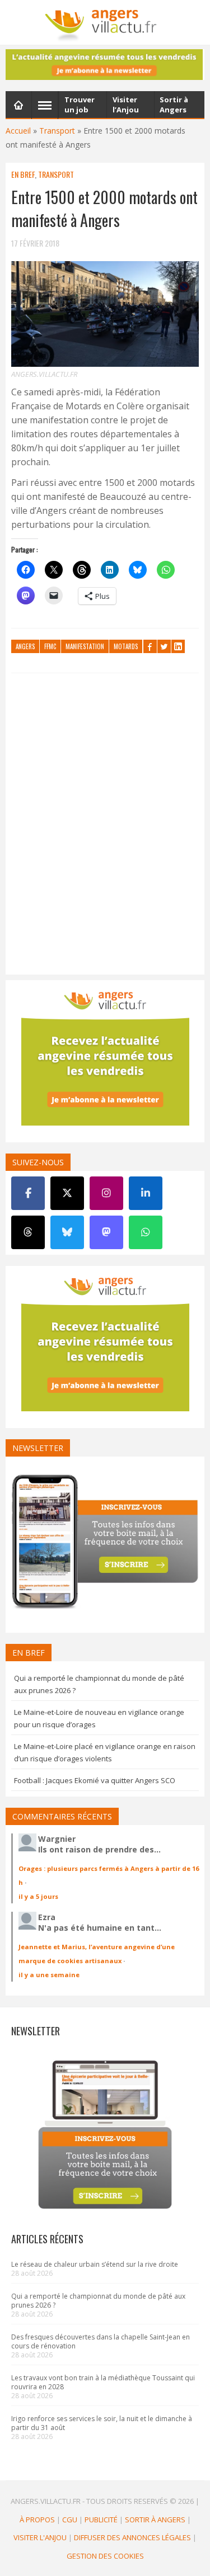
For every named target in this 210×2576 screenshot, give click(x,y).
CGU (70, 2520)
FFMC (50, 646)
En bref (23, 174)
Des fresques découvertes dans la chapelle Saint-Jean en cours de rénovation (101, 2341)
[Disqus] (105, 826)
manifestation (85, 646)
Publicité (101, 2520)
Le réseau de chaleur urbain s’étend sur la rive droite (95, 2264)
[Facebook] (28, 1193)
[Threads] (28, 1232)
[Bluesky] (67, 1232)
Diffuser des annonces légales (132, 2537)
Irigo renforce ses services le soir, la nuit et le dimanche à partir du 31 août (102, 2423)
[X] (67, 1193)
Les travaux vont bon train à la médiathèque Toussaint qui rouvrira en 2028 (103, 2382)
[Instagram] (106, 1193)
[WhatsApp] (146, 1232)
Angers (25, 646)
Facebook (150, 646)
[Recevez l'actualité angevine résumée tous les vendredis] (105, 65)
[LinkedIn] (146, 1193)
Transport (57, 131)
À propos (37, 2520)
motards (126, 646)
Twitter (164, 646)
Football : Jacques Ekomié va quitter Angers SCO (95, 1780)
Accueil (18, 131)
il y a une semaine (49, 1975)
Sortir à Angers (155, 2520)
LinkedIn (178, 646)
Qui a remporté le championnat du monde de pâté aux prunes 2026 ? (98, 2301)
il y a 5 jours (38, 1896)
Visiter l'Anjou (40, 2537)
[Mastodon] (106, 1232)
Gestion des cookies (105, 2556)
